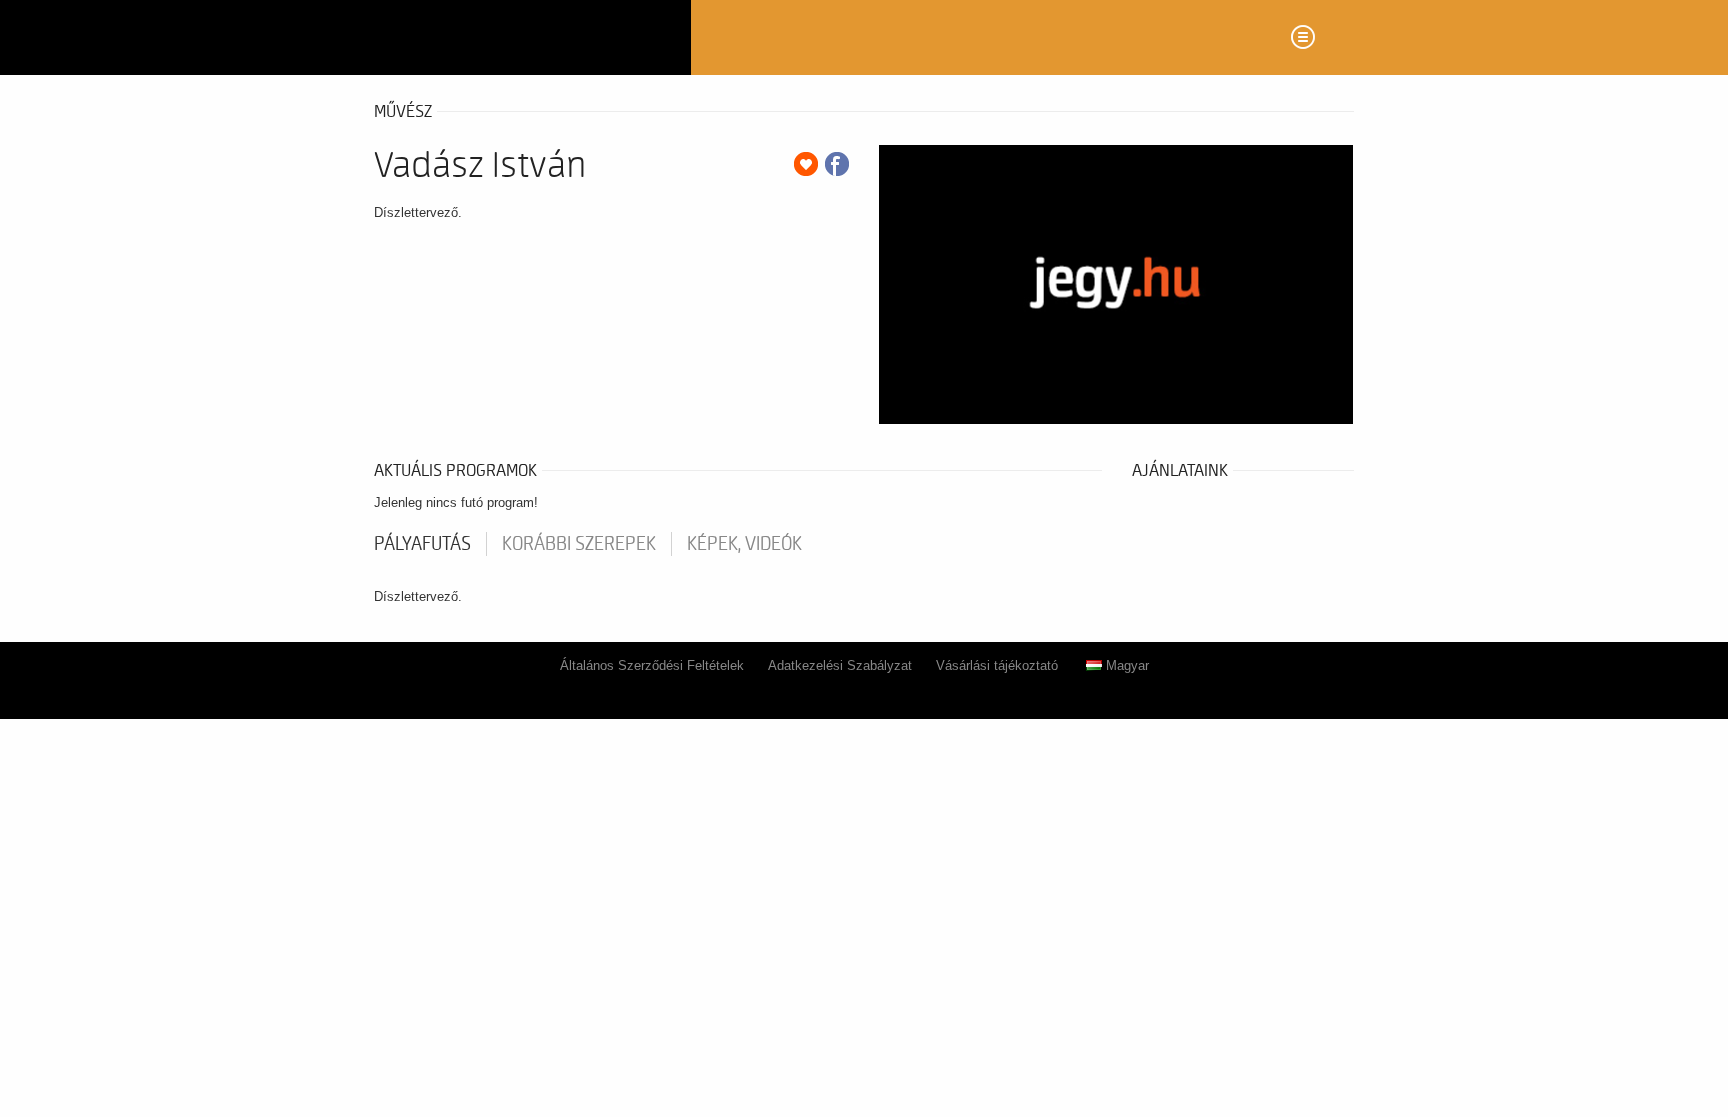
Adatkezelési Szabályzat (840, 665)
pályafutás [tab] (422, 544)
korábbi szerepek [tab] (579, 544)
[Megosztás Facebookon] (837, 164)
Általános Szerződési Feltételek (652, 665)
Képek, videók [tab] (744, 544)
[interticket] (525, 37)
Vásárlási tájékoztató (997, 665)
